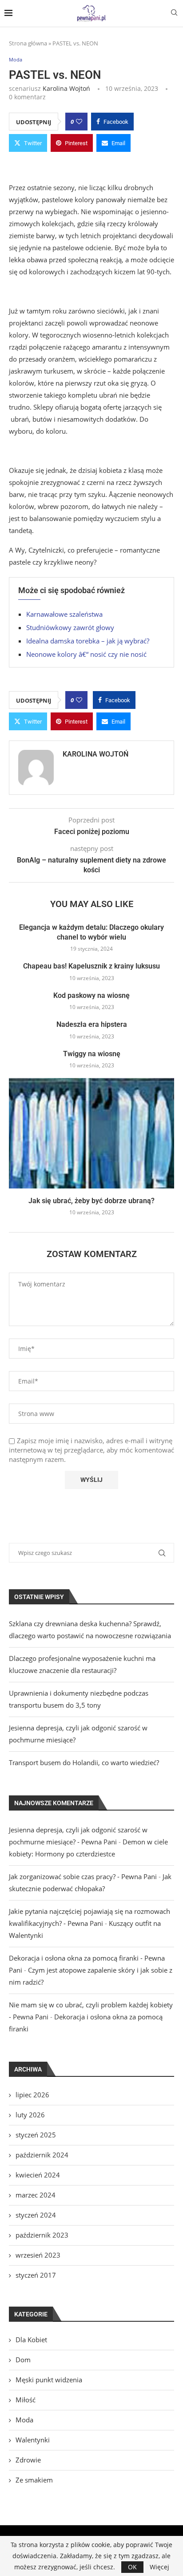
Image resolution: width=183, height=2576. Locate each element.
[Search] (174, 14)
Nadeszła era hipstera (92, 1024)
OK (132, 2567)
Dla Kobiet (31, 2340)
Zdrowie (28, 2460)
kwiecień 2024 (38, 2175)
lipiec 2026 (32, 2095)
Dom (23, 2360)
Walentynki (33, 2440)
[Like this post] (79, 122)
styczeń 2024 (36, 2215)
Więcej (159, 2567)
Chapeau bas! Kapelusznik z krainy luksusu (91, 966)
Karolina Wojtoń (66, 88)
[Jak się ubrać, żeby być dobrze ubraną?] (91, 1133)
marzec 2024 (36, 2195)
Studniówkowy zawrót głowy (70, 627)
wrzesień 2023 (38, 2255)
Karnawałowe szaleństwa (64, 614)
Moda (24, 2420)
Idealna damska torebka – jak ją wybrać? (88, 641)
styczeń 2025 (36, 2135)
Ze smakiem (34, 2480)
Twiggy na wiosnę (92, 1054)
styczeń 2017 (36, 2275)
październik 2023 (42, 2235)
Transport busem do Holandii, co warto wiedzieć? (84, 1762)
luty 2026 (30, 2115)
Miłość (26, 2400)
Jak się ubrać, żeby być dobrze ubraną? (91, 1201)
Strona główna (28, 43)
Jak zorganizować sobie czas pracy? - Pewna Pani (83, 1876)
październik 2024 (42, 2155)
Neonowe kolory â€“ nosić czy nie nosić (86, 654)
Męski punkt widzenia (49, 2380)
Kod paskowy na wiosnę (91, 995)
